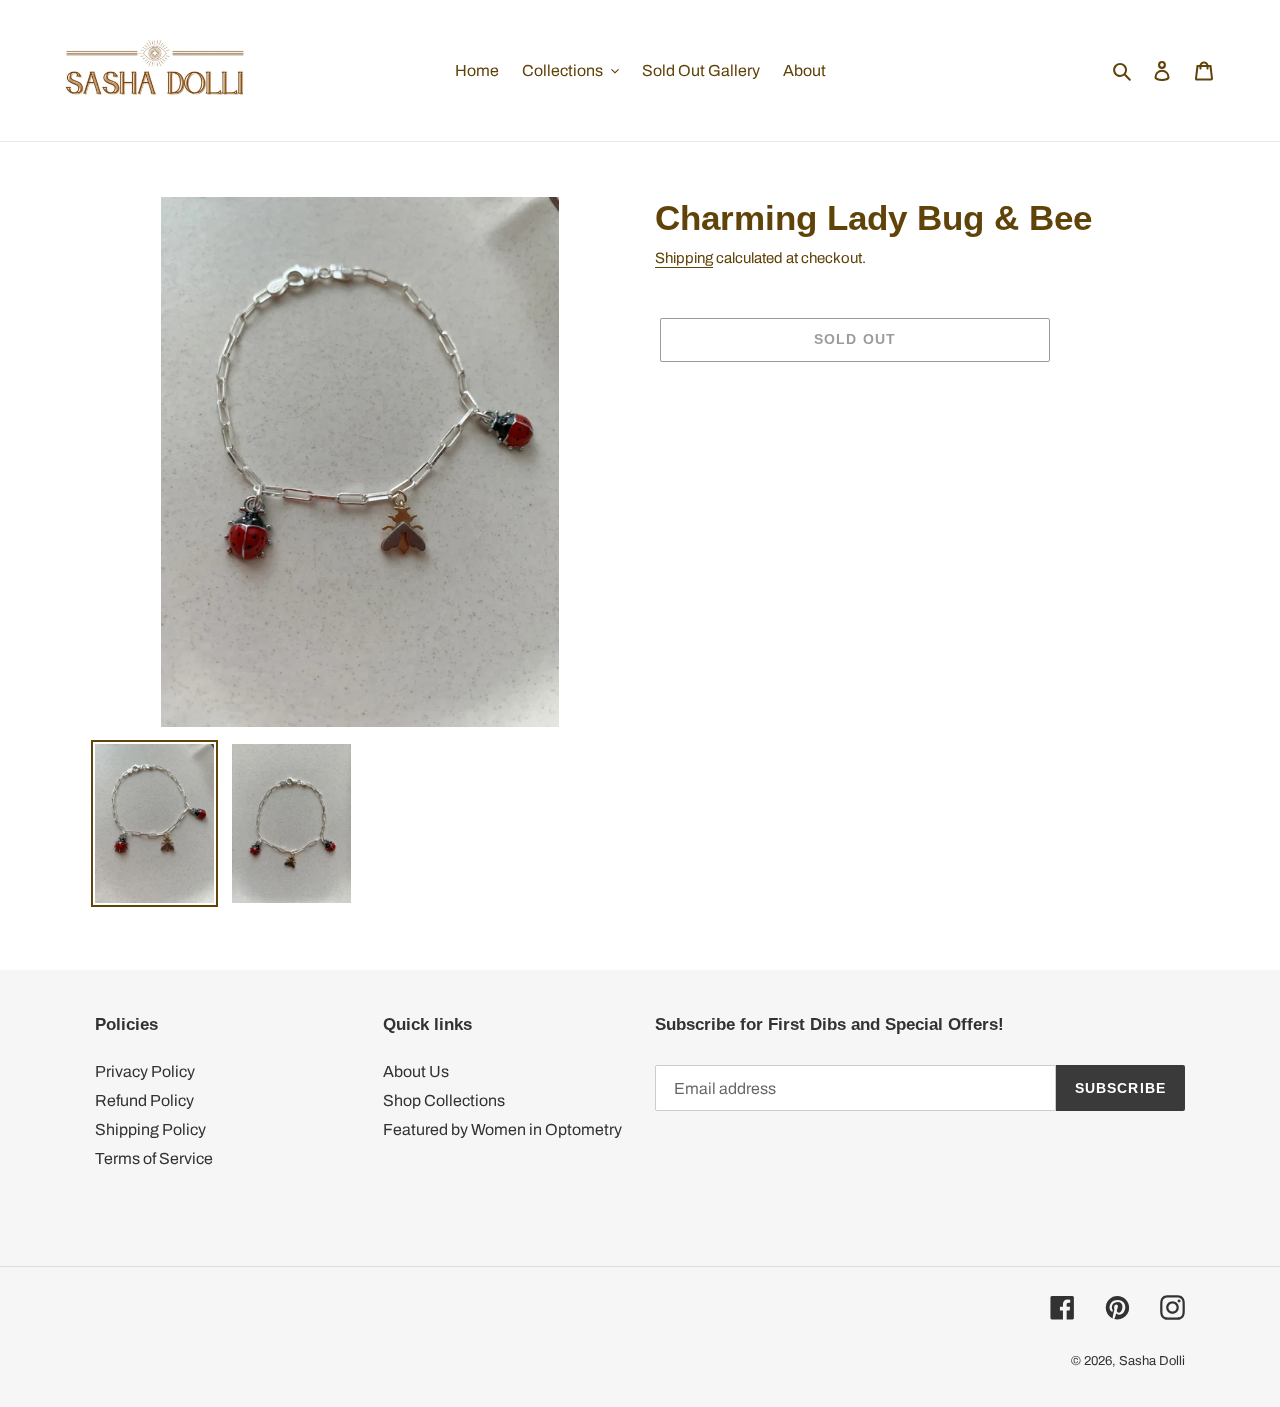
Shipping (684, 258)
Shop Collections (444, 1100)
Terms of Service (154, 1158)
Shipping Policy (150, 1129)
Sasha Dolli (1152, 1361)
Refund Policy (144, 1100)
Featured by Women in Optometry (502, 1129)
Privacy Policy (145, 1071)
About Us (416, 1071)
